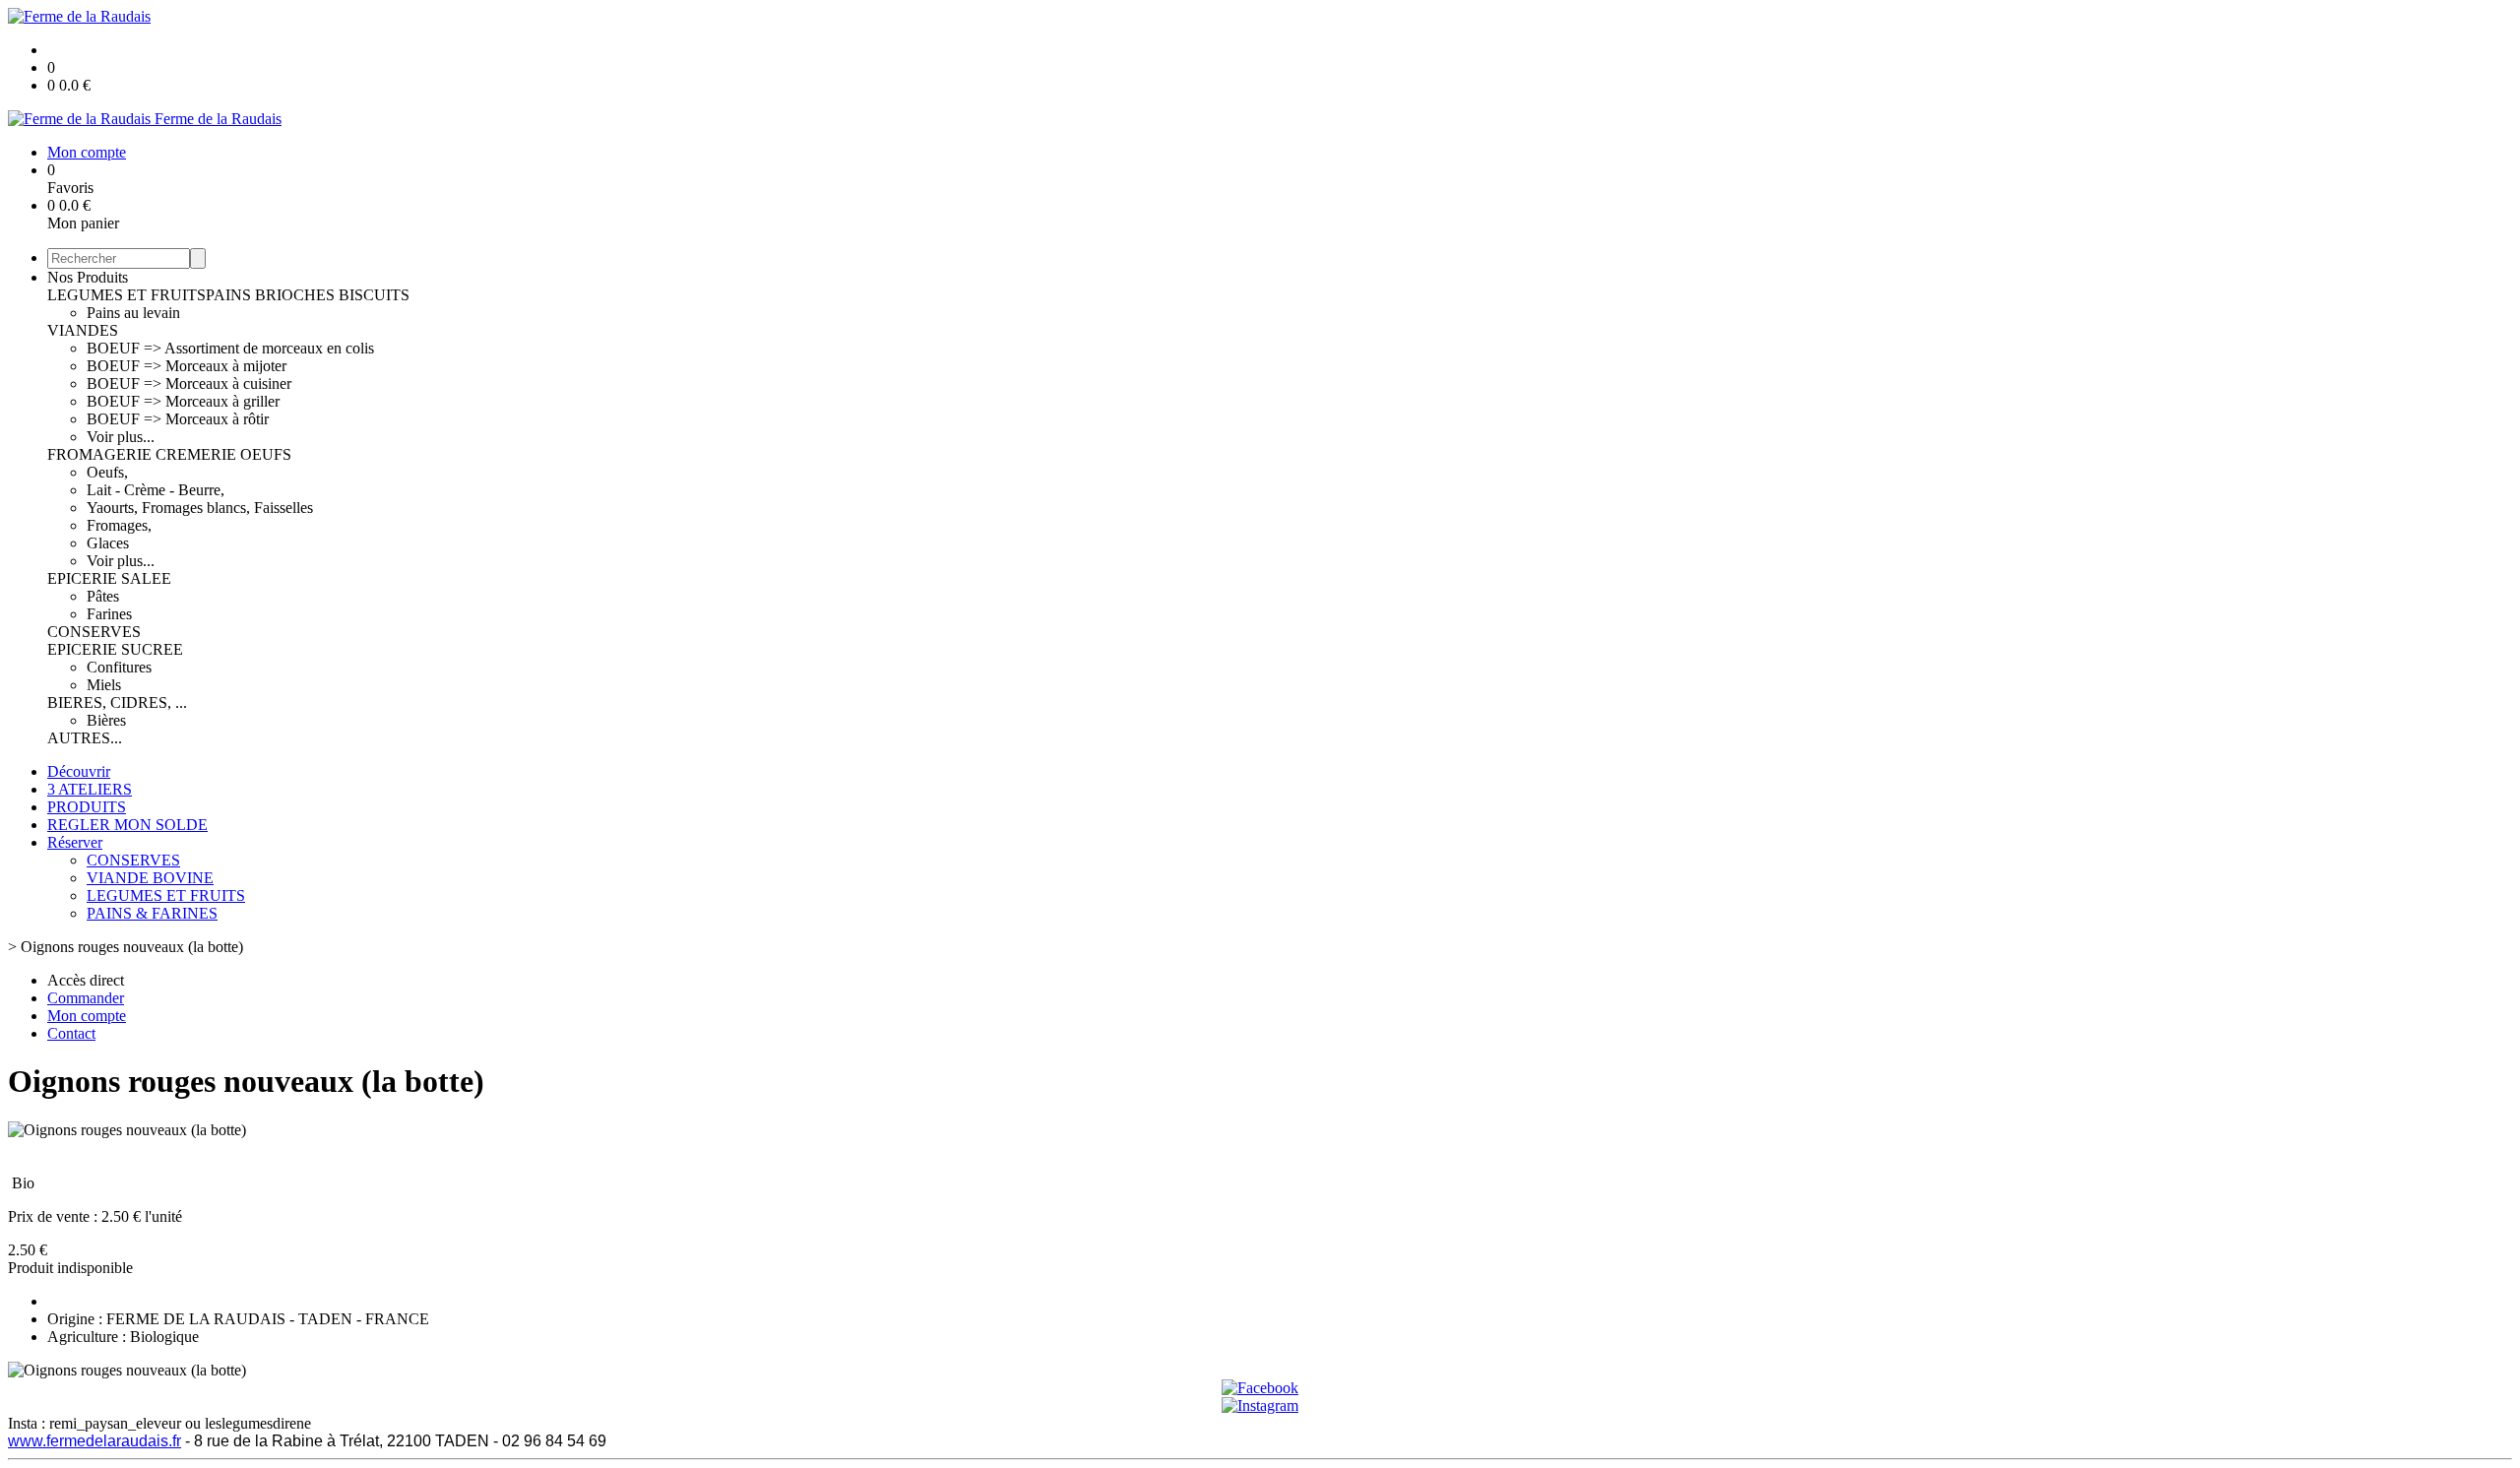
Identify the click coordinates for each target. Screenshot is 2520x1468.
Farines (109, 614)
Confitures (119, 667)
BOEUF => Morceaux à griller (183, 401)
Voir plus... (121, 437)
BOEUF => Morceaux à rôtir (178, 419)
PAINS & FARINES (152, 913)
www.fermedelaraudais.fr (94, 1441)
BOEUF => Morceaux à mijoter (187, 366)
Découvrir (79, 771)
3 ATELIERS (90, 789)
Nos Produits (88, 277)
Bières (106, 720)
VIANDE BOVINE (150, 878)
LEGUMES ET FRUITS (126, 295)
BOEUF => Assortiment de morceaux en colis (230, 348)
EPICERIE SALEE (109, 578)
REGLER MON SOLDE (127, 825)
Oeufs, (107, 472)
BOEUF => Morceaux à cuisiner (189, 383)
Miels (104, 685)
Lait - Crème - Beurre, (156, 490)
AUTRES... (85, 738)
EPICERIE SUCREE (115, 649)
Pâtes (103, 596)
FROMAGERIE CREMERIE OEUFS (169, 454)
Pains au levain (133, 313)
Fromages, (119, 525)
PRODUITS (87, 807)
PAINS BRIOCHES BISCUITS (308, 295)
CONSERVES (94, 632)
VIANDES (83, 330)
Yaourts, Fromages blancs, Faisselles (200, 508)
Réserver (75, 842)
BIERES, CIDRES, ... (117, 702)
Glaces (108, 543)
